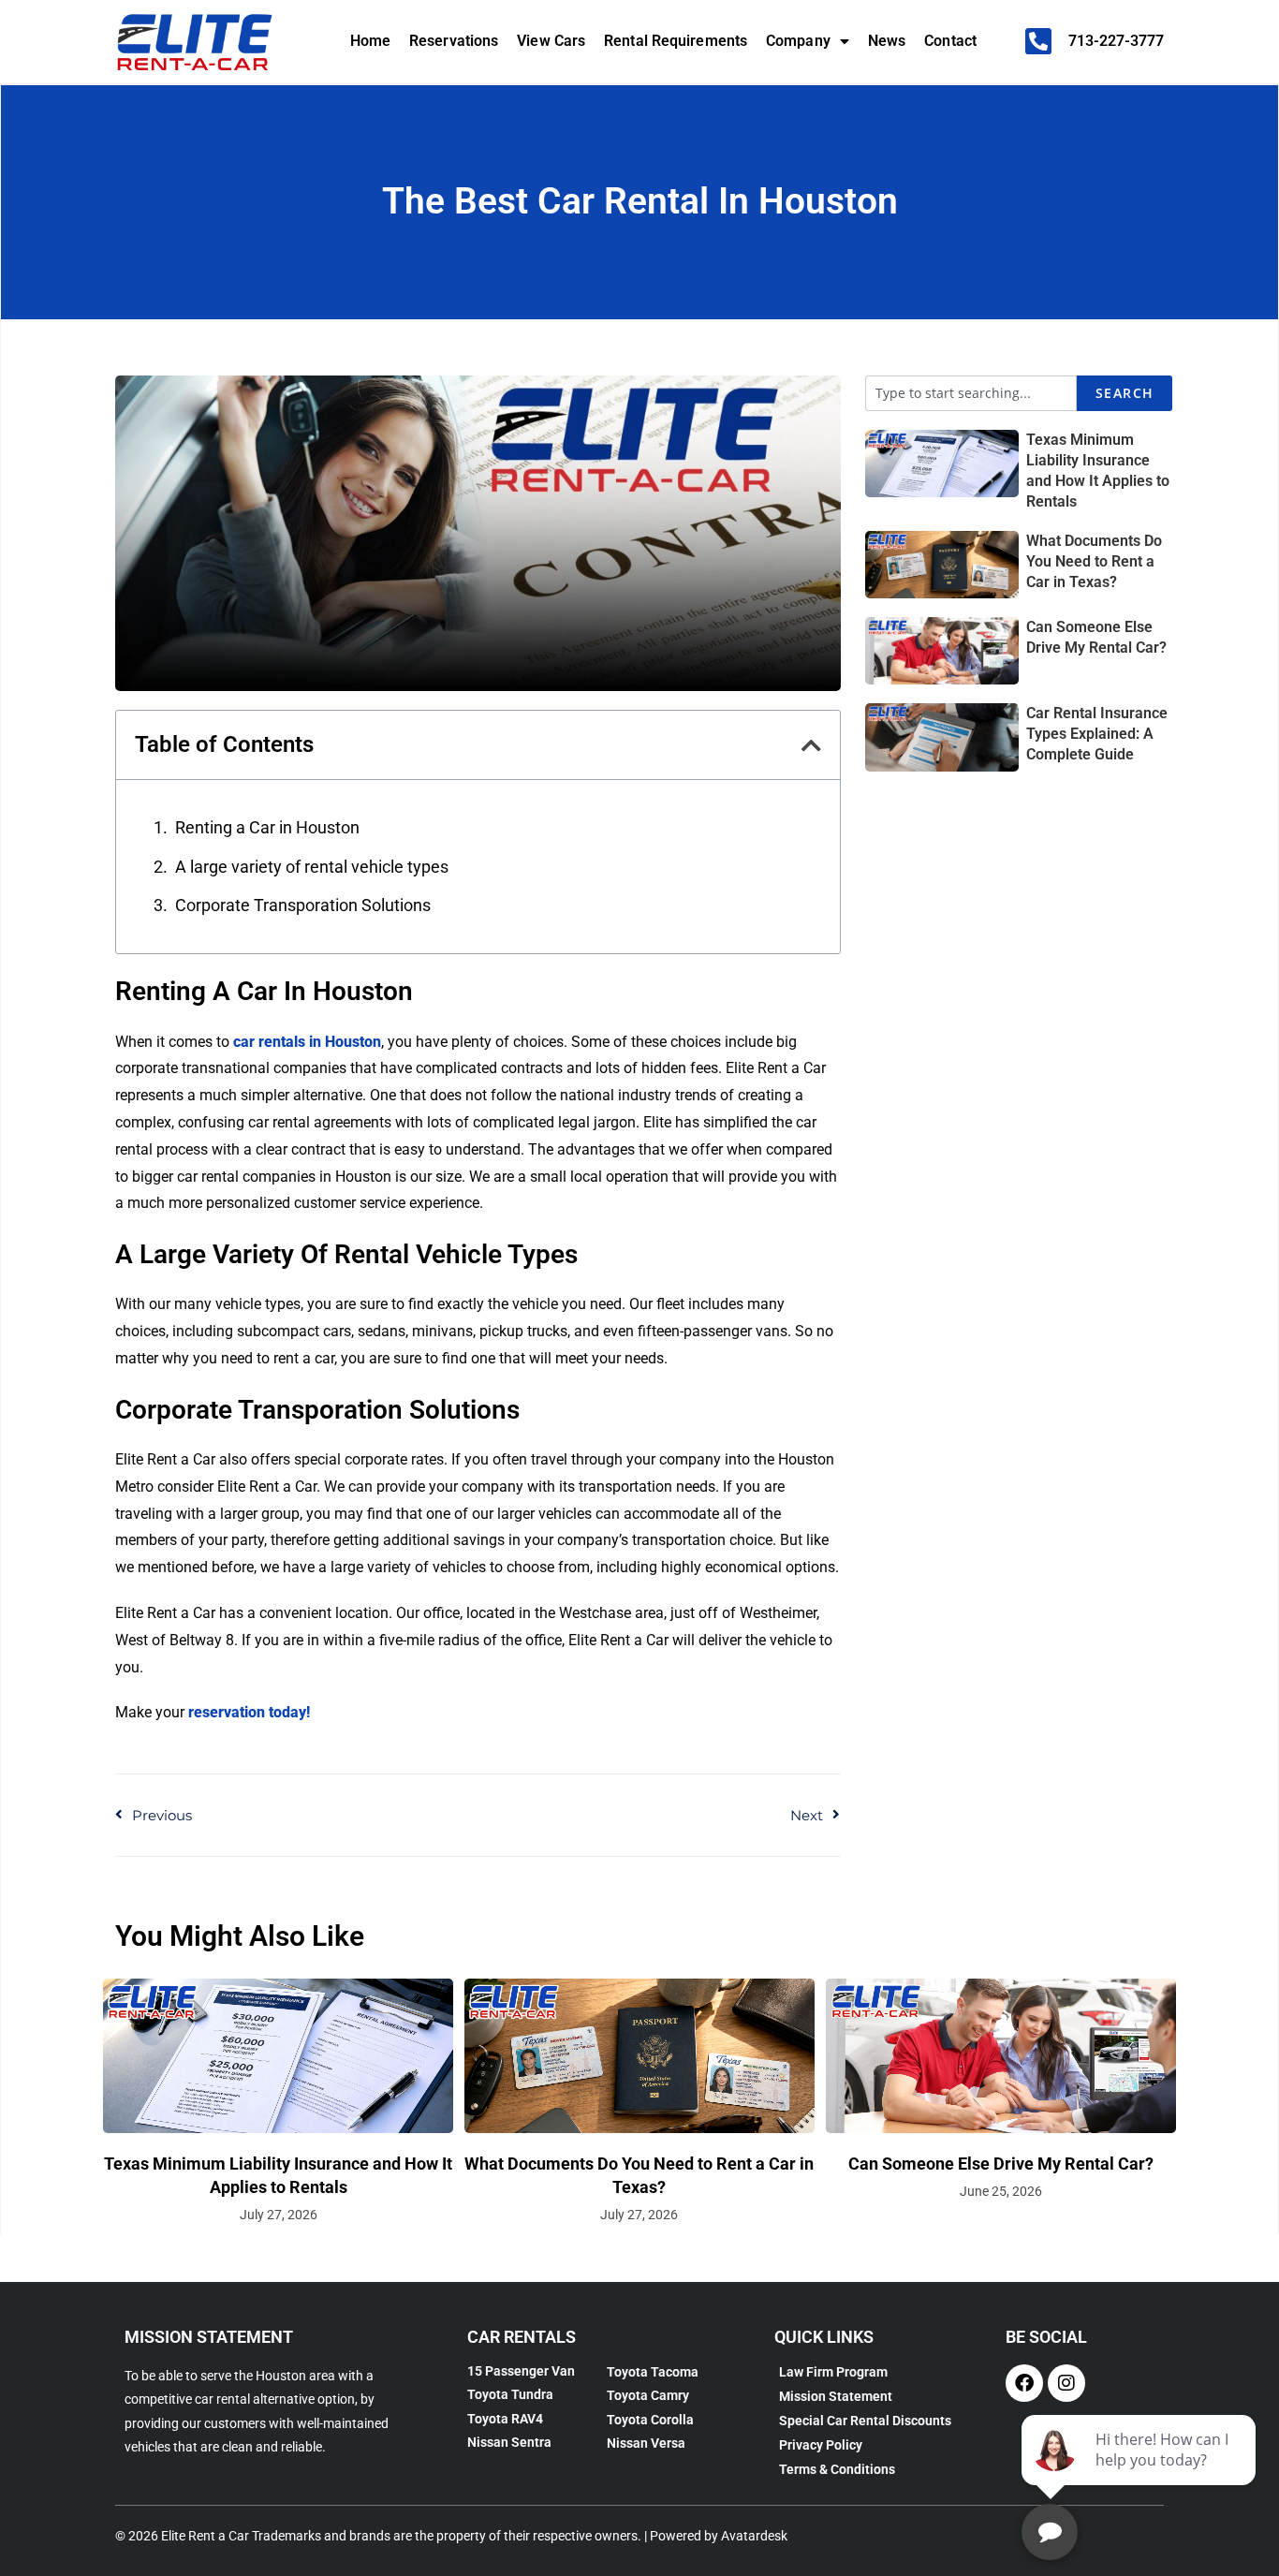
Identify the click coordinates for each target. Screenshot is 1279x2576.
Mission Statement (836, 2396)
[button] (811, 745)
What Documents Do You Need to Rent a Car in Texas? (1094, 561)
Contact (950, 41)
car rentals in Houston (307, 1042)
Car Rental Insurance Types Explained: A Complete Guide (1097, 734)
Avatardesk (754, 2536)
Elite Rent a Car (205, 2536)
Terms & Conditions (837, 2469)
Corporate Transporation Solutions (303, 905)
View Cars (551, 41)
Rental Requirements (676, 41)
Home (370, 41)
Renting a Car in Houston (267, 827)
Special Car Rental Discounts (865, 2421)
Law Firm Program (833, 2372)
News (887, 41)
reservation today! (249, 1712)
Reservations (454, 41)
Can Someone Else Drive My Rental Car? (1001, 2164)
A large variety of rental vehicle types (312, 867)
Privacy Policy (821, 2445)
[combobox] (971, 393)
